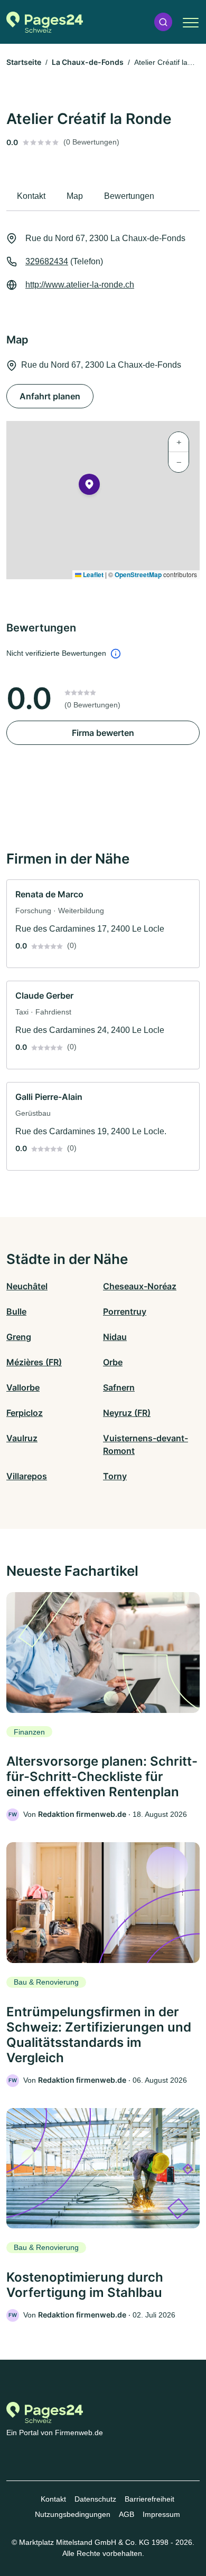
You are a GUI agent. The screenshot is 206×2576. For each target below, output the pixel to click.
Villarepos (27, 1476)
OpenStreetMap (138, 574)
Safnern (119, 1387)
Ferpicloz (25, 1413)
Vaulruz (22, 1438)
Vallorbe (23, 1387)
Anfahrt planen (50, 396)
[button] (163, 22)
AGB (127, 2514)
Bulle (16, 1311)
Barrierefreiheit (149, 2499)
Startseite (24, 62)
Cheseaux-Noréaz (140, 1286)
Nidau (115, 1337)
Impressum (161, 2514)
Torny (115, 1476)
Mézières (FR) (34, 1362)
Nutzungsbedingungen (73, 2514)
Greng (19, 1337)
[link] (103, 924)
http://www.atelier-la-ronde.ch (80, 285)
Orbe (113, 1362)
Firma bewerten (103, 733)
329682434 (47, 261)
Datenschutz (95, 2499)
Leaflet (92, 574)
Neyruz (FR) (127, 1413)
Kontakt (53, 2499)
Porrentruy (125, 1311)
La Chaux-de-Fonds (88, 62)
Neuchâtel (27, 1286)
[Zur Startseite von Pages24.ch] (45, 22)
